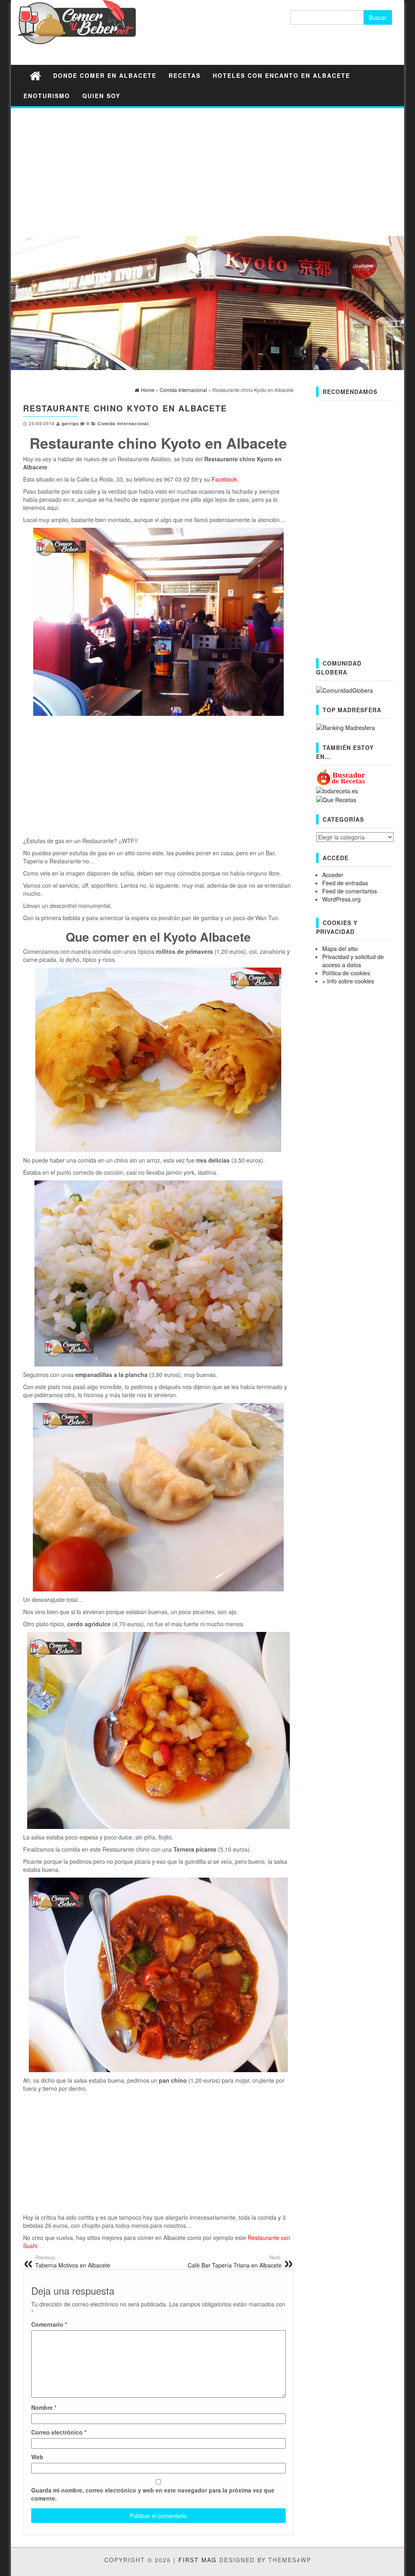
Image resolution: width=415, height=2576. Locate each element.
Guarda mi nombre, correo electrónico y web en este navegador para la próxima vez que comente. (153, 2494)
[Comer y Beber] (35, 75)
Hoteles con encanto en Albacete (281, 75)
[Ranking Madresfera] (345, 727)
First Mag (198, 2560)
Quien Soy (101, 96)
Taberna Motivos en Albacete (73, 2261)
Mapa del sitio (340, 949)
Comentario (49, 2324)
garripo (70, 423)
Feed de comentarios (350, 891)
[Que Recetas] (336, 799)
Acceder (333, 875)
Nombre (44, 2407)
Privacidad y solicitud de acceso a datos (353, 961)
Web (37, 2457)
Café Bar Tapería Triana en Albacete (235, 2261)
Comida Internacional (123, 423)
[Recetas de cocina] (341, 777)
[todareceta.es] (337, 790)
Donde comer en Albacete (105, 75)
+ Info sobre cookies (348, 981)
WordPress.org (341, 899)
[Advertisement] (207, 171)
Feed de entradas (345, 883)
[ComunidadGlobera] (344, 689)
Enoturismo (47, 96)
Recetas (185, 75)
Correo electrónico (59, 2432)
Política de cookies (346, 973)
